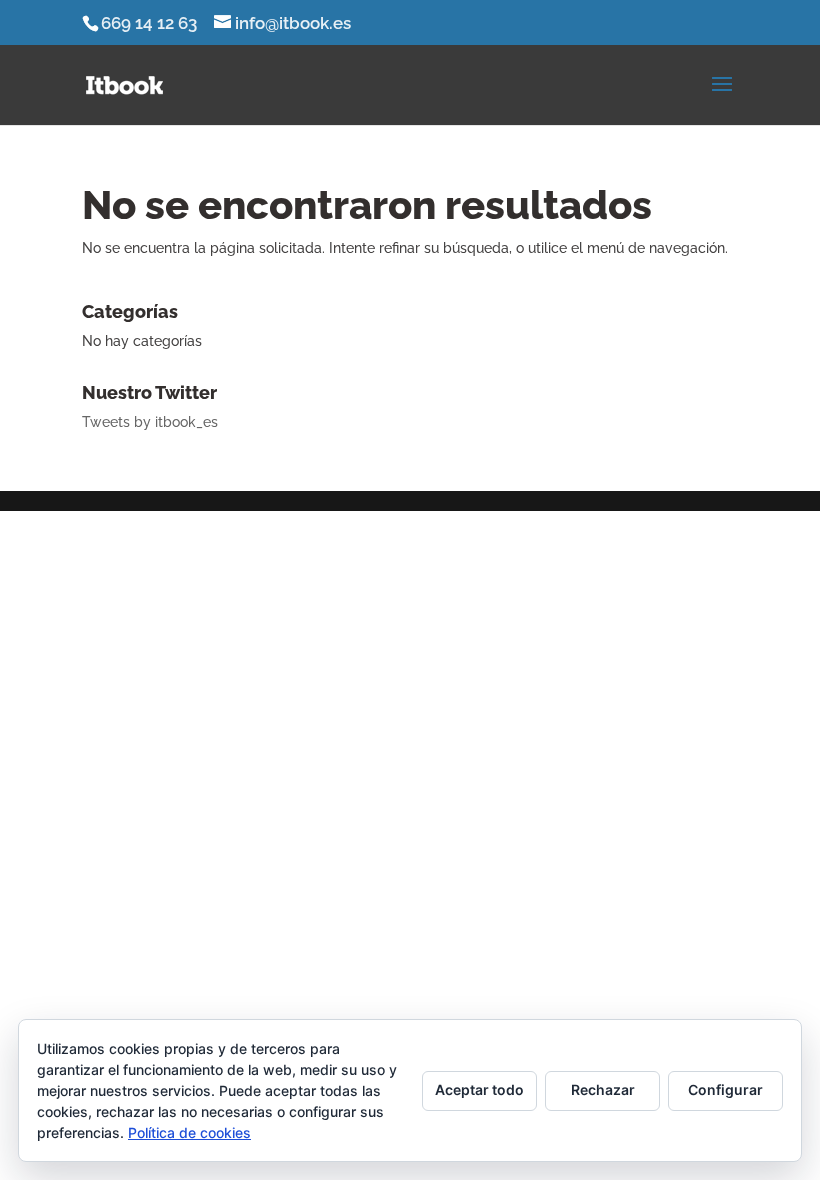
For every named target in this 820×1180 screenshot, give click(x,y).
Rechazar (603, 1089)
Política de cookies (189, 1132)
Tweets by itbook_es (150, 422)
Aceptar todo (479, 1089)
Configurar (725, 1089)
